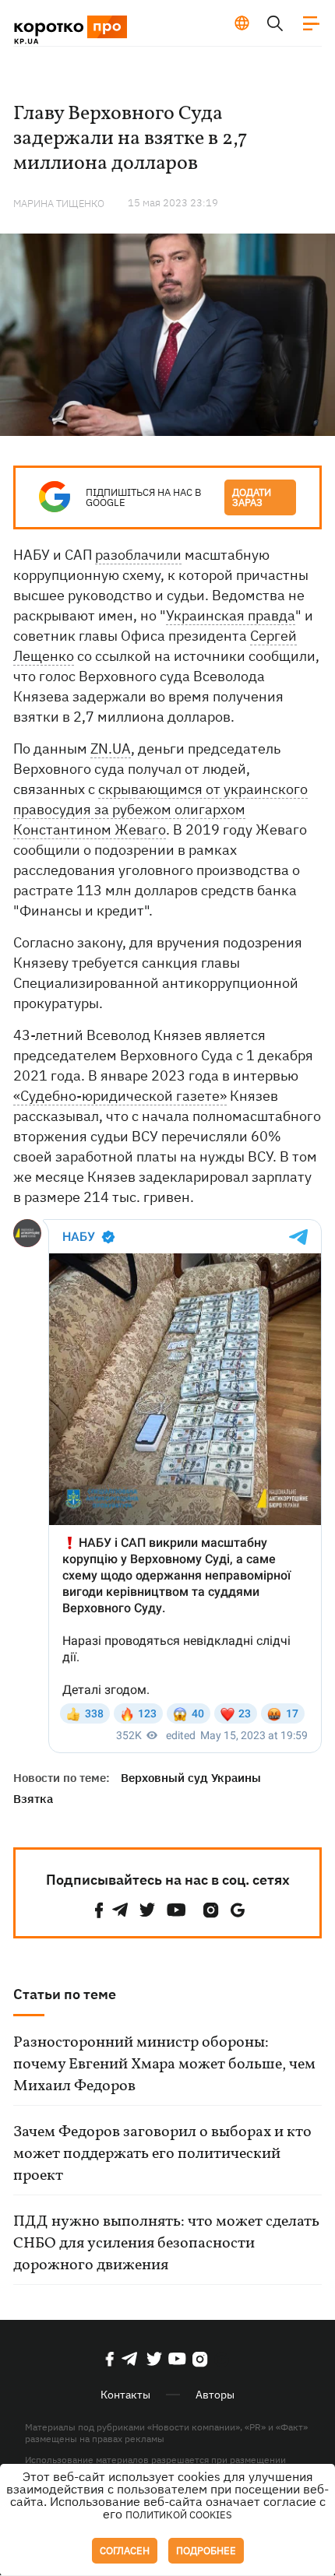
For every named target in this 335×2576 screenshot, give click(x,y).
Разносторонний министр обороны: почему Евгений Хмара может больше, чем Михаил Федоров (164, 2065)
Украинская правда (231, 615)
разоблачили (138, 555)
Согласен (125, 2551)
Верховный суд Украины (191, 1778)
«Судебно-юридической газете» (120, 1096)
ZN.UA (111, 749)
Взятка (33, 1799)
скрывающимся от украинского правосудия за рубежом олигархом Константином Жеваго (160, 809)
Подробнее (206, 2551)
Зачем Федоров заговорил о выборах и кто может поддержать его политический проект (162, 2154)
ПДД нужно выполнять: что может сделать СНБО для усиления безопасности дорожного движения (166, 2244)
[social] (99, 1910)
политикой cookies (179, 2515)
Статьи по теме (65, 1994)
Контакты (125, 2395)
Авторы (215, 2395)
